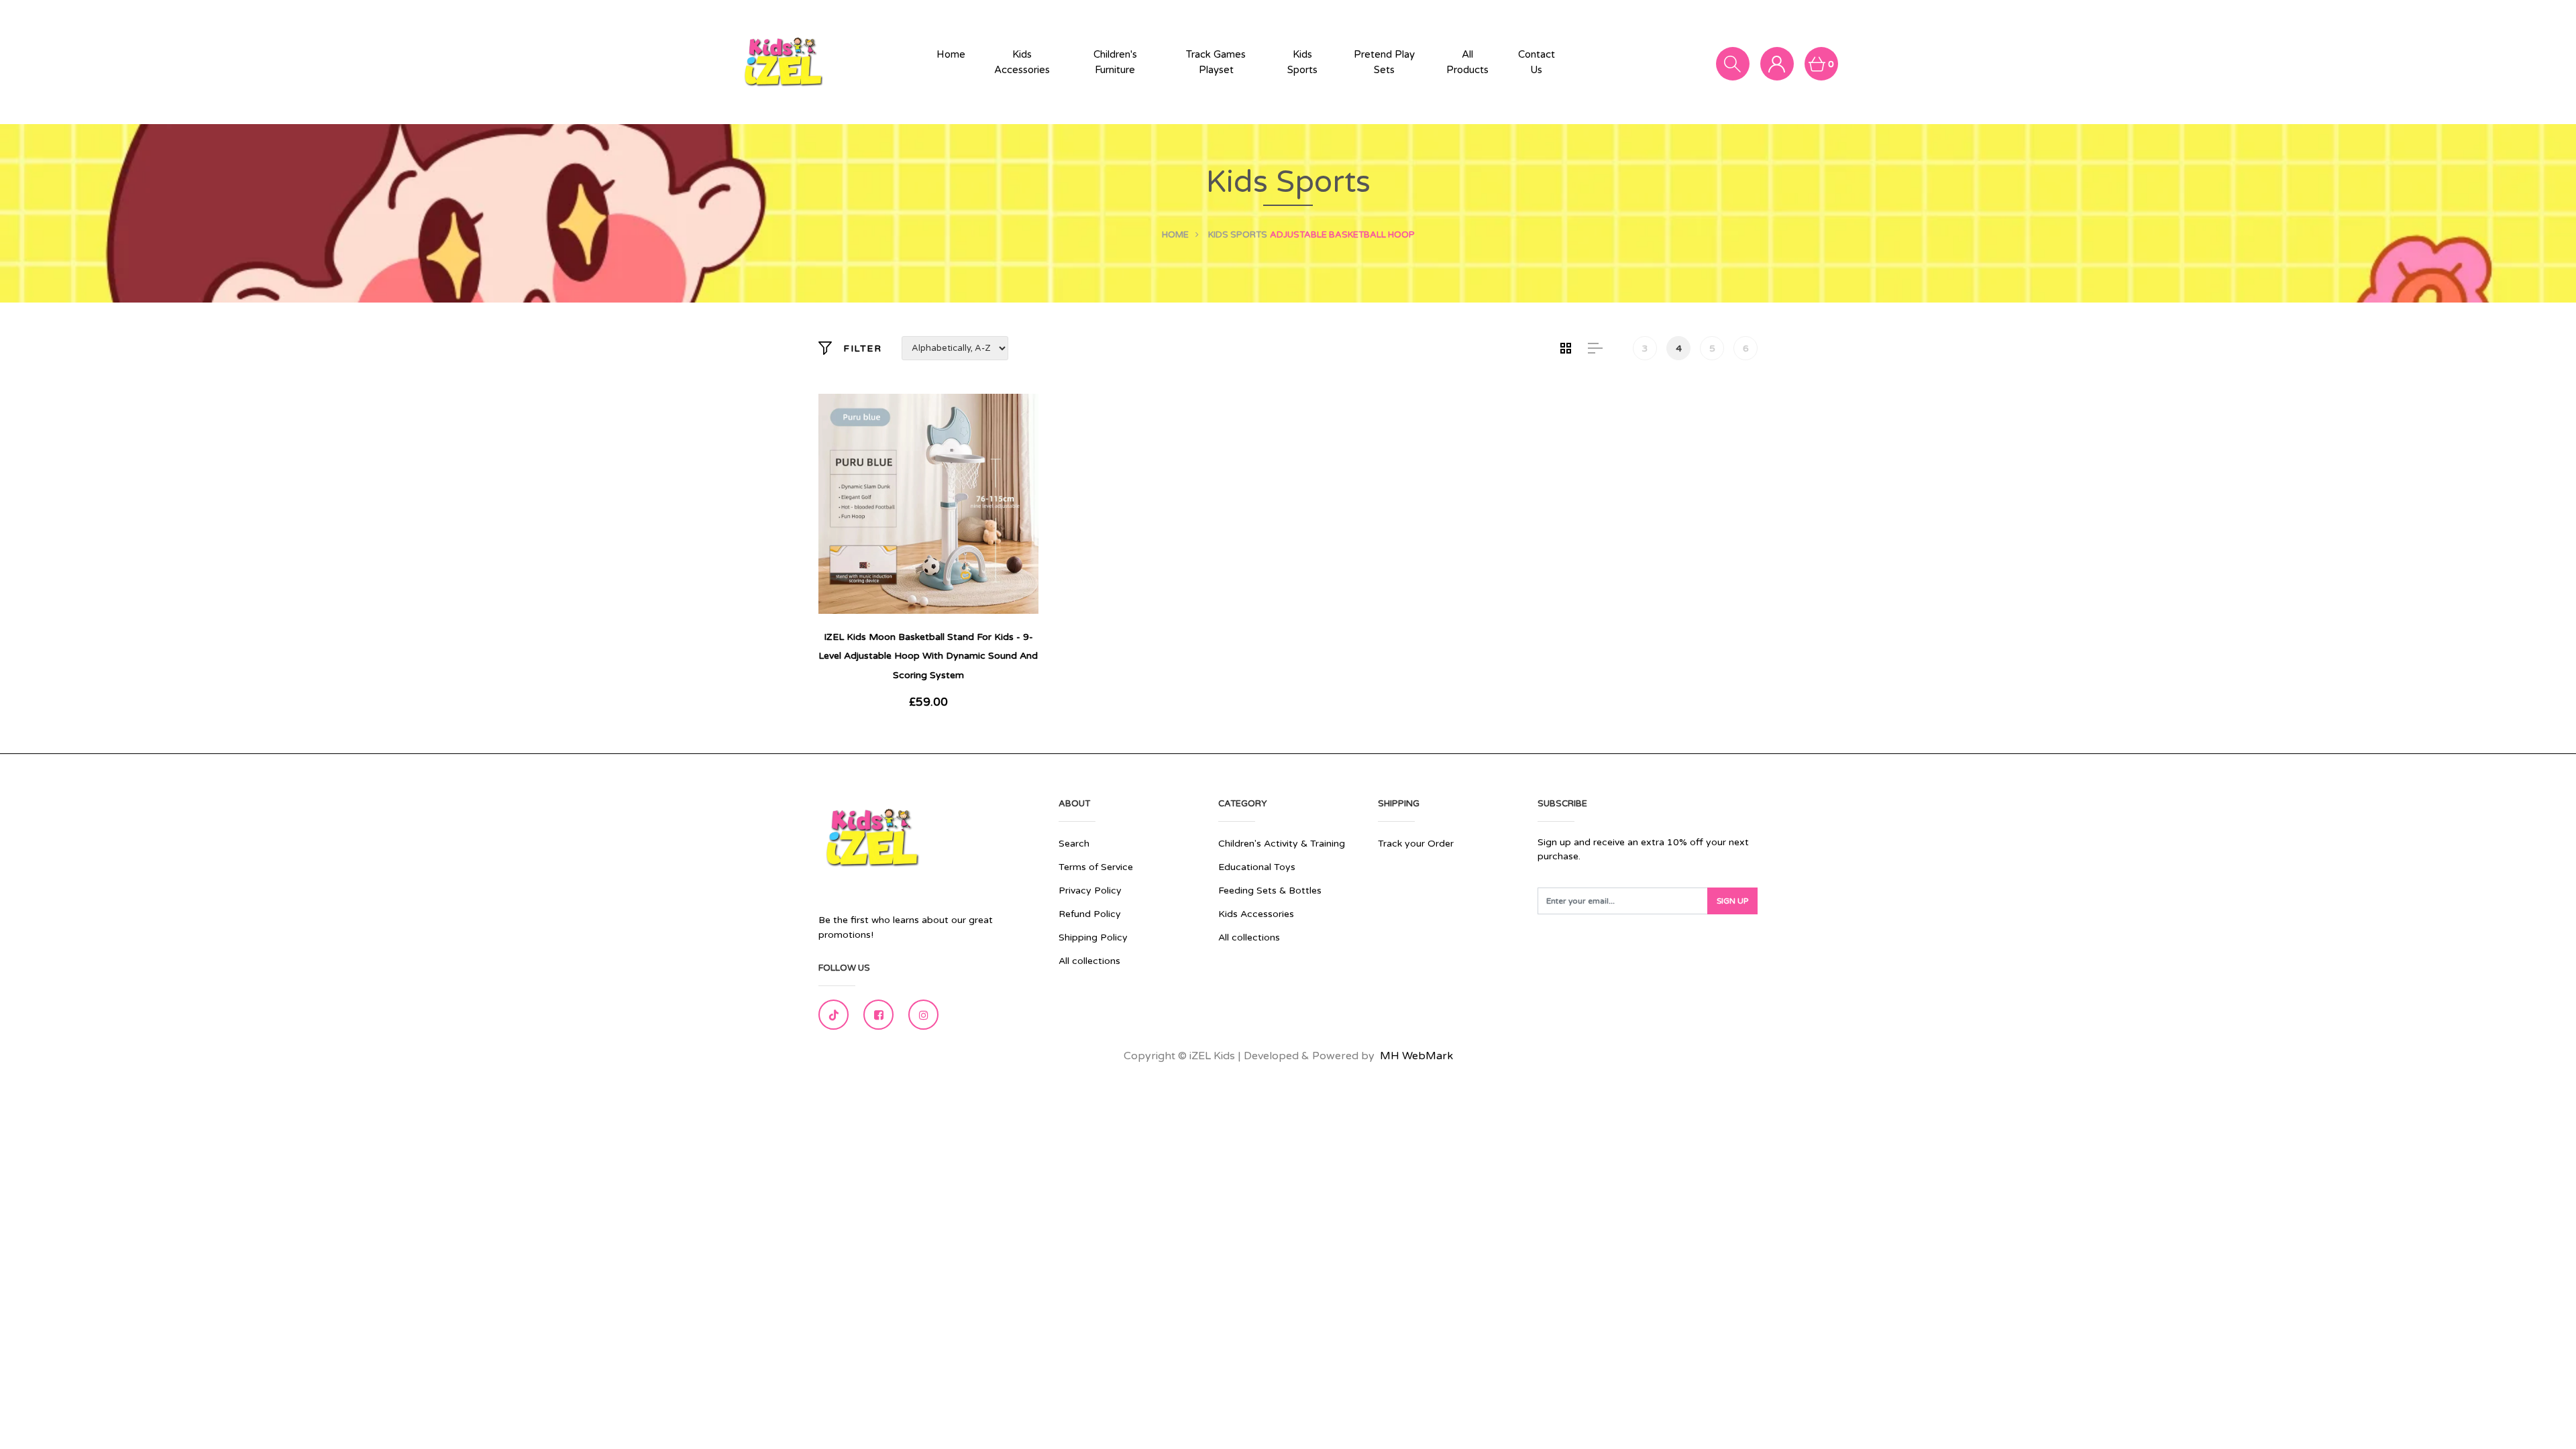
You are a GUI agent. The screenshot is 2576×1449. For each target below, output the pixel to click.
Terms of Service (1096, 867)
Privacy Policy (1090, 891)
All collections (1089, 961)
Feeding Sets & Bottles (1270, 891)
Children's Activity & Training (1282, 844)
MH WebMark (1416, 1056)
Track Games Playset (1216, 62)
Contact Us (1537, 62)
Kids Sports (1302, 62)
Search (1074, 844)
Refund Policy (1090, 914)
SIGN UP (1732, 901)
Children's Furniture (1115, 62)
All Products (1467, 62)
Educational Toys (1257, 867)
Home (951, 54)
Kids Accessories (1022, 62)
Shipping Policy (1093, 937)
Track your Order (1416, 844)
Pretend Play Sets (1384, 62)
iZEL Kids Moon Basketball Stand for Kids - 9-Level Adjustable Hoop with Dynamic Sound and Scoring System (928, 656)
